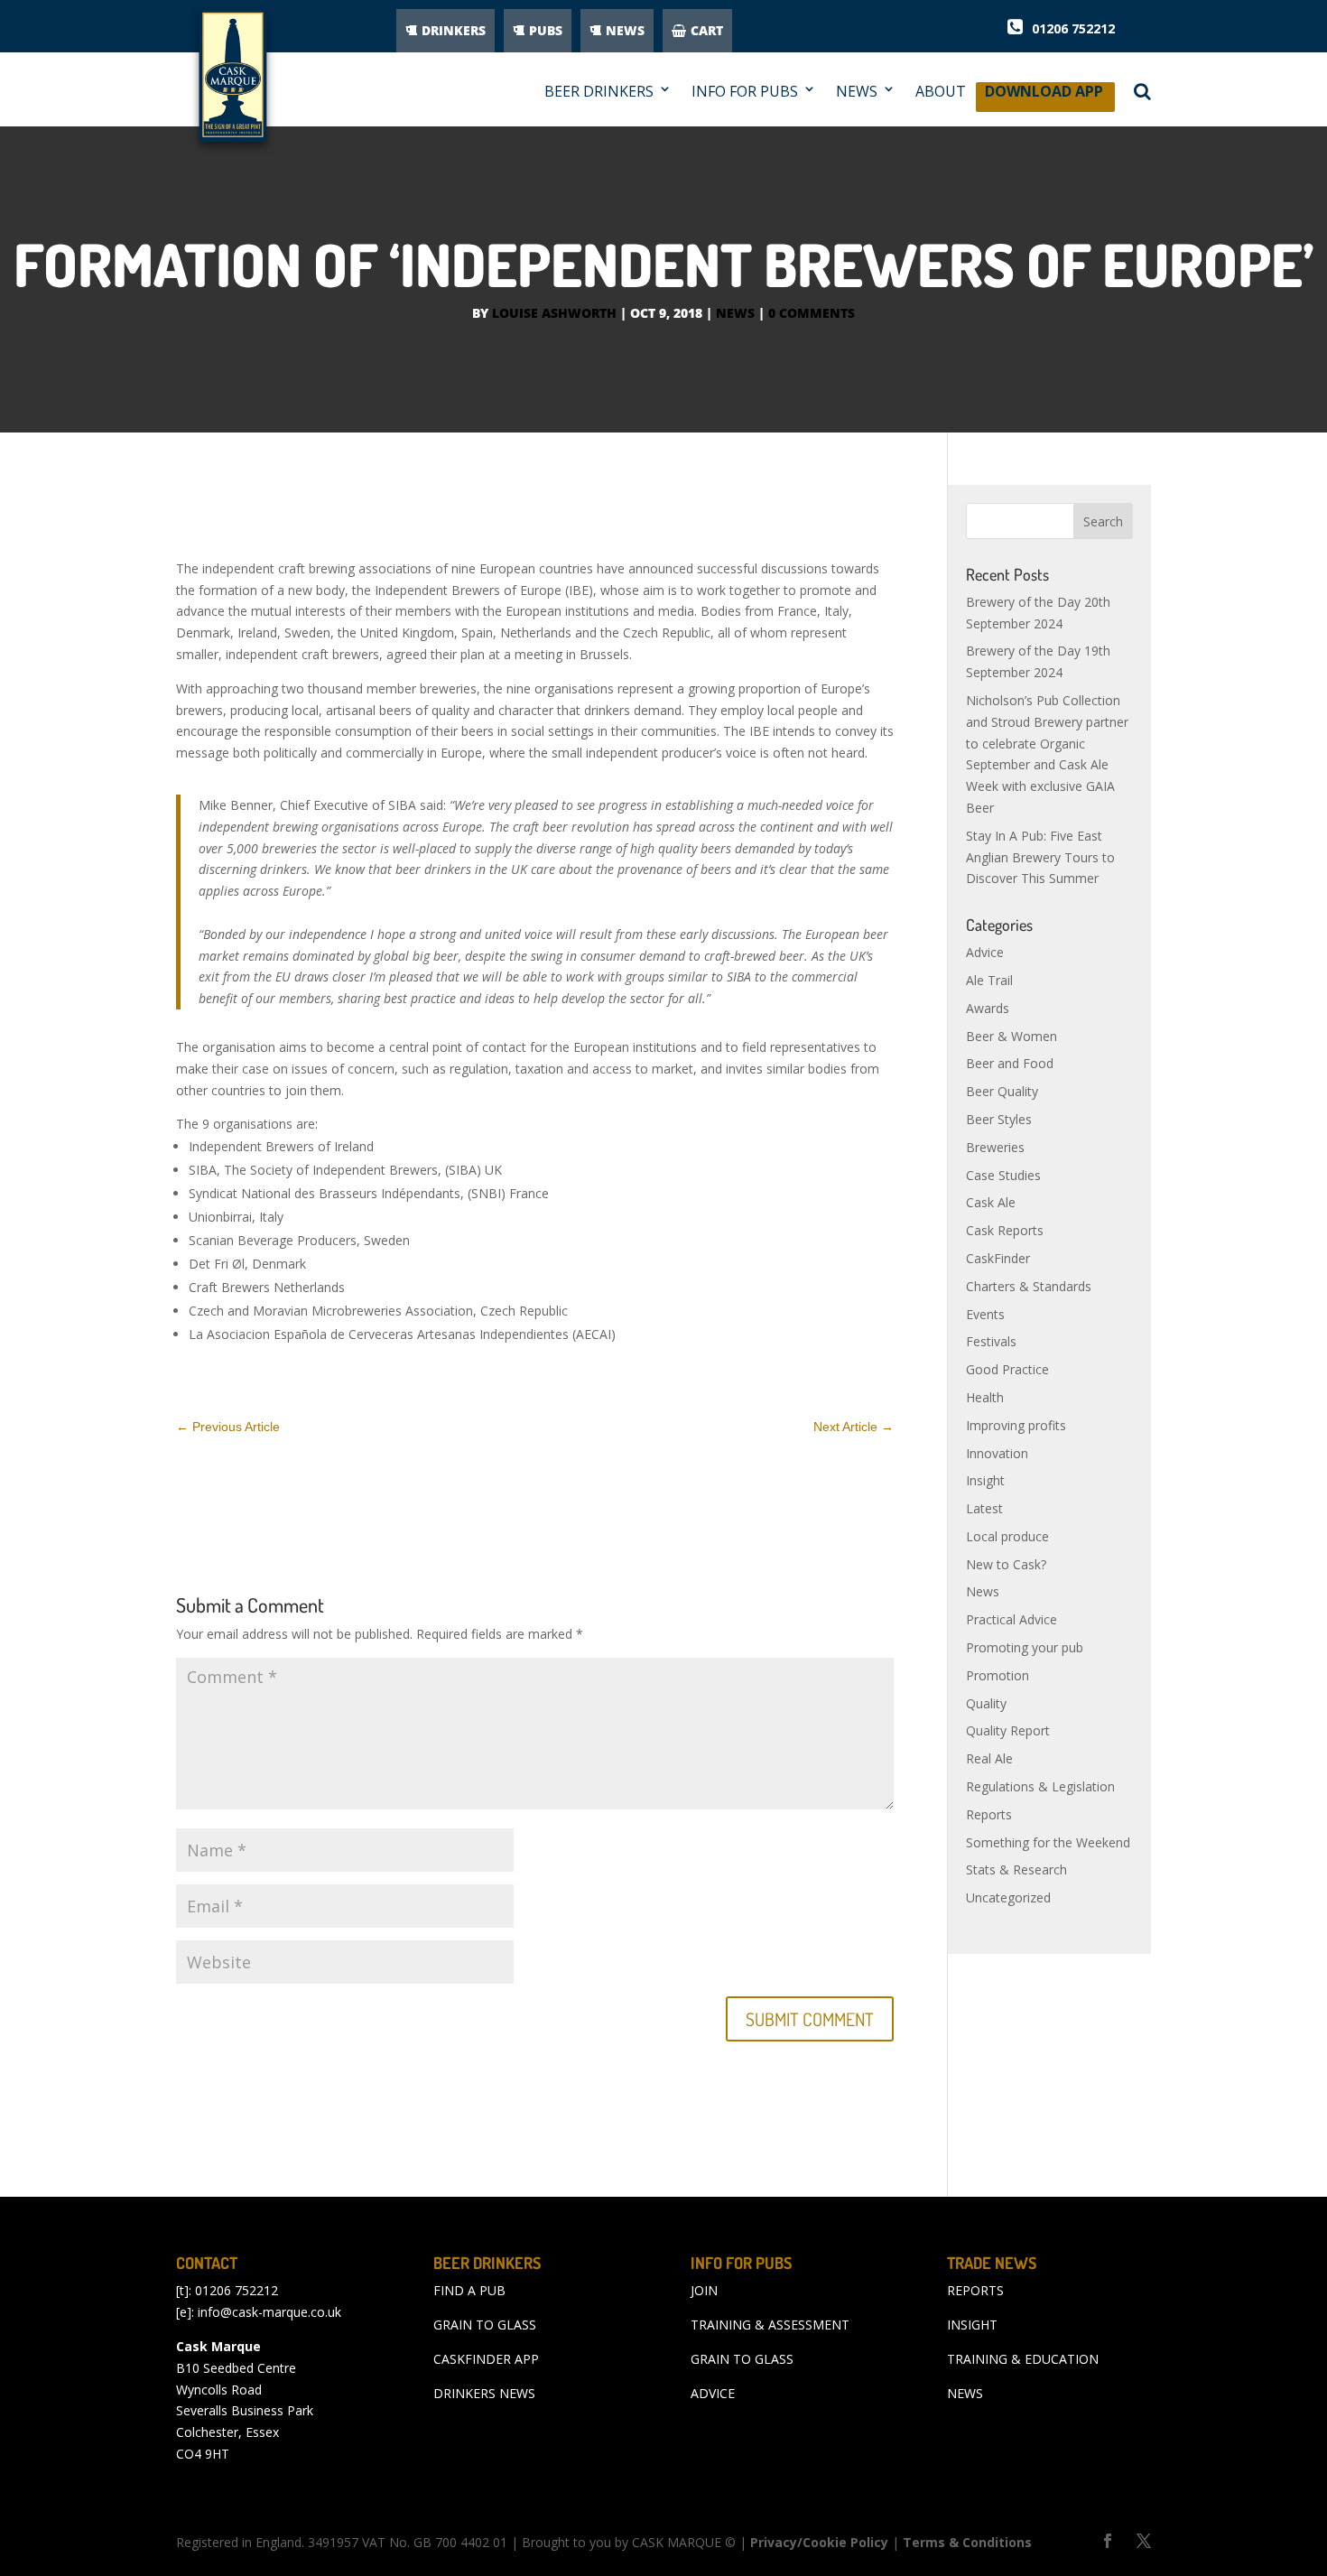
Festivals (991, 1341)
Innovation (997, 1453)
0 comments (812, 313)
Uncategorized (1008, 1897)
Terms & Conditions (967, 2542)
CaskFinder (998, 1258)
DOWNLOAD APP (1044, 96)
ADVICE (713, 2393)
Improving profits (1016, 1425)
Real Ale (989, 1758)
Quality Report (1008, 1730)
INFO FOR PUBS (745, 92)
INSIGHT (972, 2325)
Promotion (998, 1675)
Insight (985, 1480)
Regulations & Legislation (1040, 1786)
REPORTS (975, 2290)
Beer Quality (1002, 1091)
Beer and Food (1010, 1063)
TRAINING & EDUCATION (1023, 2359)
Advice (985, 952)
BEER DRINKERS (599, 92)
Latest (984, 1508)
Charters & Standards (1029, 1286)
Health (985, 1397)
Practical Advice (1011, 1619)
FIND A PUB (469, 2290)
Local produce (1007, 1536)
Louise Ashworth (554, 313)
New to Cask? (1006, 1564)
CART (707, 30)
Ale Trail (989, 980)
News (735, 313)
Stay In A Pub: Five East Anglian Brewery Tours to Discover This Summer (1040, 857)
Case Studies (1003, 1175)
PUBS (546, 30)
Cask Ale (991, 1202)
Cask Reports (1005, 1230)
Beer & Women (1011, 1036)
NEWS (625, 30)
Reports (989, 1814)
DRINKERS (454, 30)
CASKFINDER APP (486, 2359)
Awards (988, 1008)
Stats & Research (1016, 1869)
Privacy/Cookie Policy (819, 2542)
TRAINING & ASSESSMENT (770, 2325)
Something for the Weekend (1048, 1842)
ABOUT (941, 92)
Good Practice (1007, 1369)
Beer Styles (999, 1119)
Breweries (995, 1147)
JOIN (704, 2290)
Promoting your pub (1025, 1647)
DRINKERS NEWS (484, 2393)
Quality (986, 1703)
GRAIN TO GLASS (485, 2325)
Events (985, 1314)
